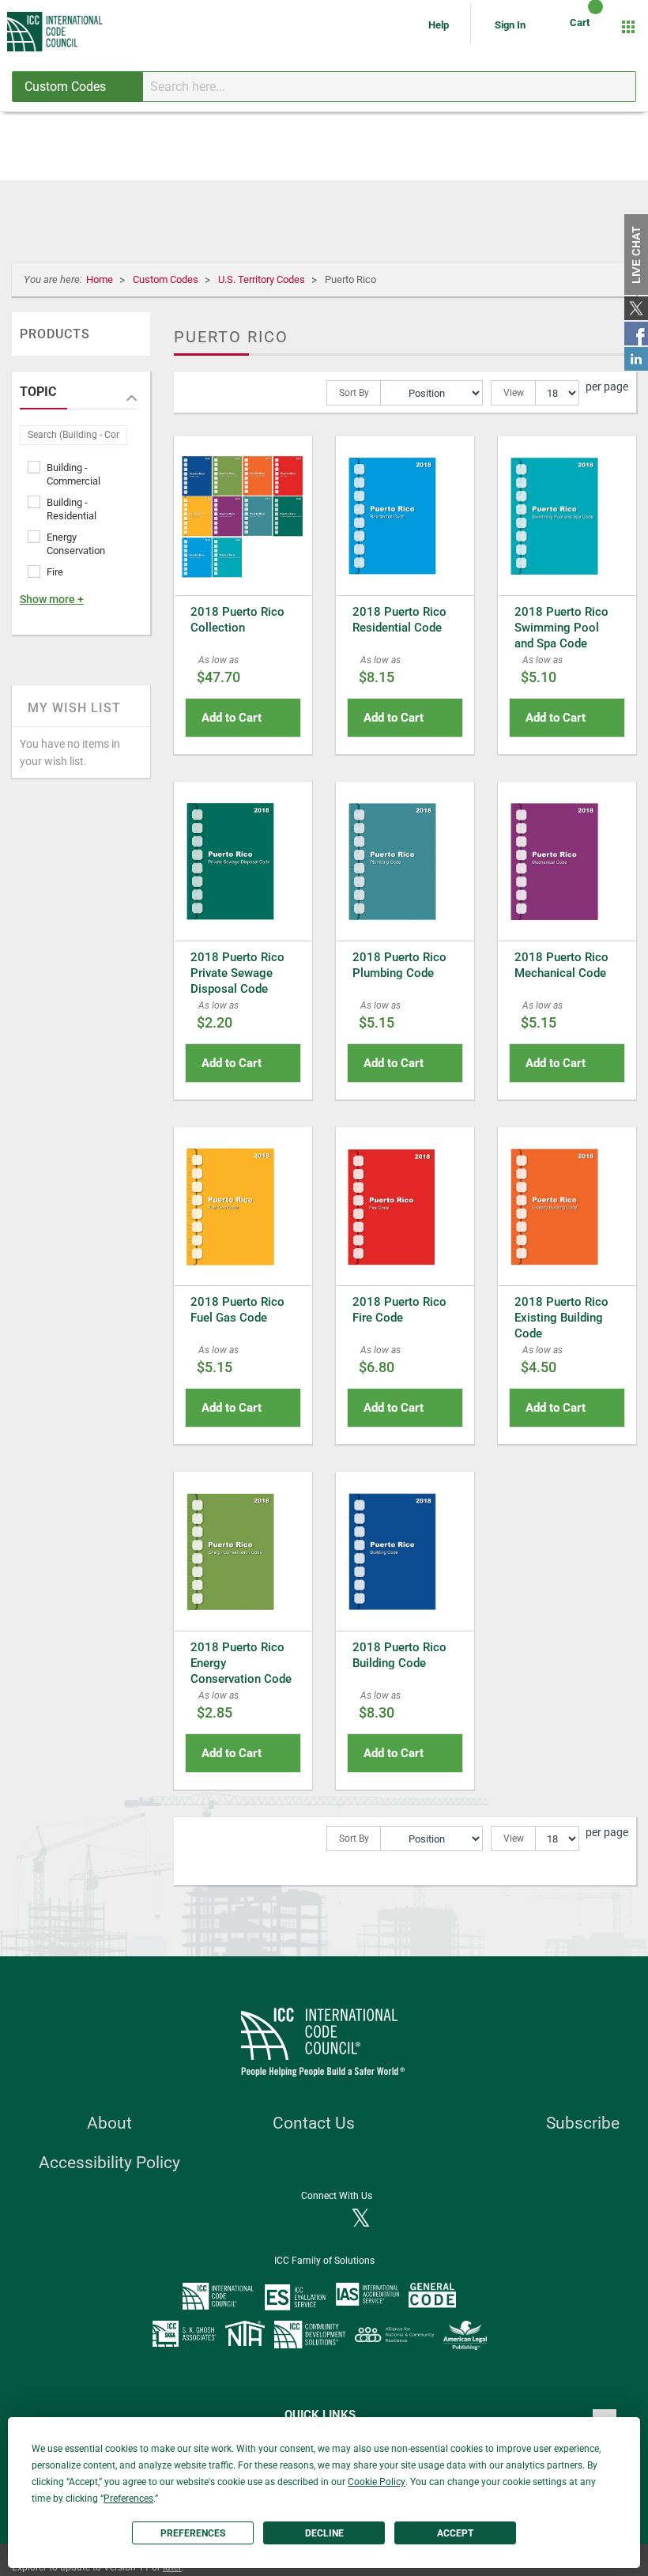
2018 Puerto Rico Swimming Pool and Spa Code (561, 628)
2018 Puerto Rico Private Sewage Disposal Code (237, 973)
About (109, 2123)
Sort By (354, 393)
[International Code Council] (56, 32)
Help (440, 25)
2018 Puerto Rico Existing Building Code (561, 1318)
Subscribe (583, 2123)
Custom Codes (167, 279)
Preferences (193, 2533)
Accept (455, 2533)
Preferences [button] (128, 2499)
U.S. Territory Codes (263, 279)
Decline (324, 2533)
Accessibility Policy (109, 2163)
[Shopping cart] (582, 27)
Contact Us (314, 2123)
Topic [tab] (38, 392)
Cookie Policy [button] (377, 2482)
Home (101, 279)
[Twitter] (361, 2220)
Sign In (510, 25)
